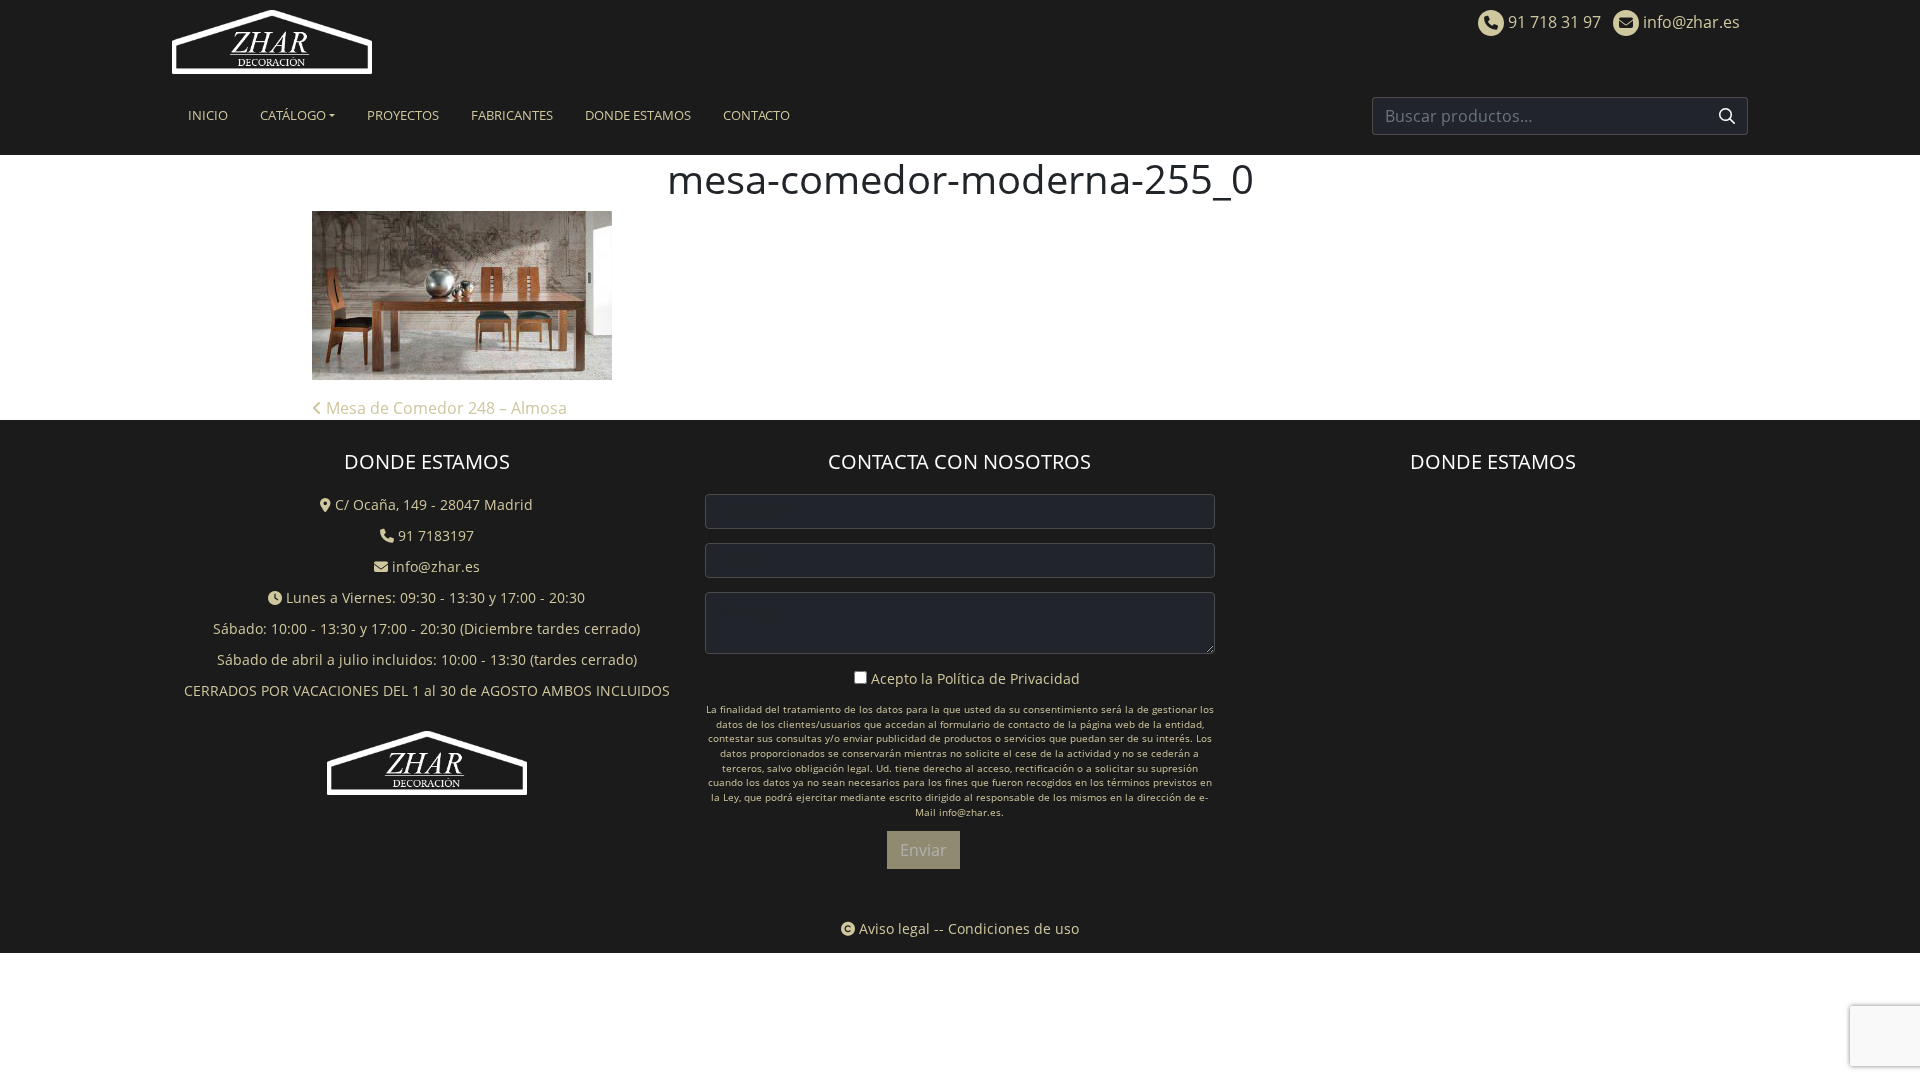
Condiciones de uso (1013, 928)
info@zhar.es (1689, 22)
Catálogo (293, 115)
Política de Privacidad (1008, 678)
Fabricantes (512, 115)
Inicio (208, 115)
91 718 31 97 (1552, 22)
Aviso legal (892, 928)
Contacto (756, 115)
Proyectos (403, 115)
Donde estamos (638, 115)
